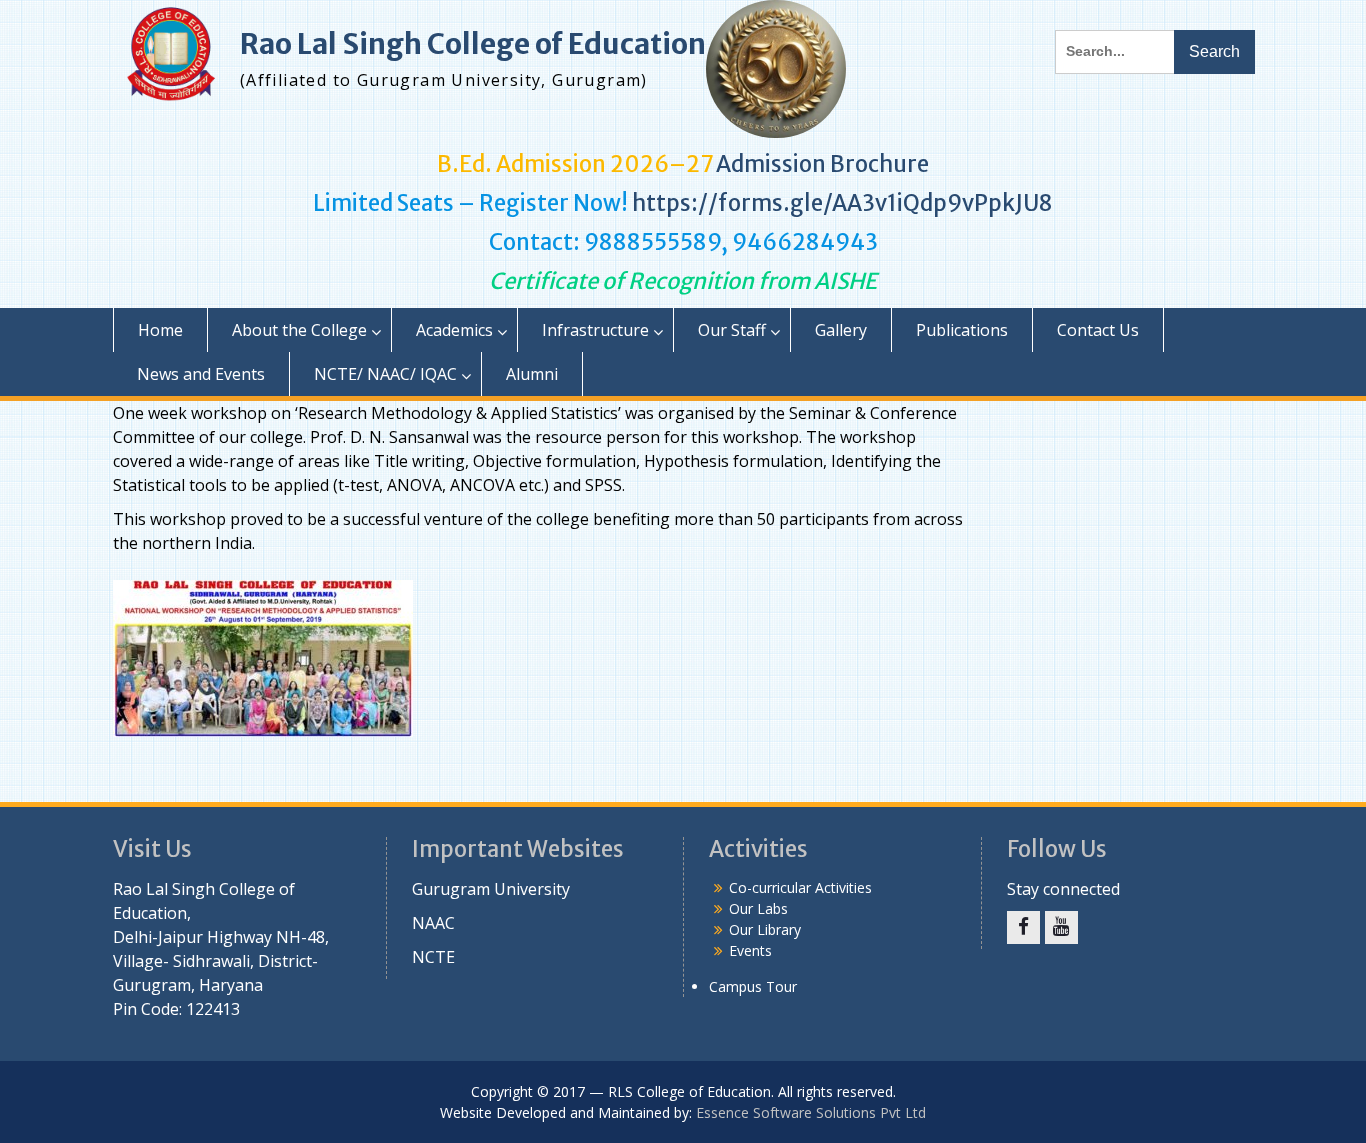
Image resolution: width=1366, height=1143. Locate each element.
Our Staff (732, 330)
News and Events (201, 374)
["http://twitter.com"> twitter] (1023, 927)
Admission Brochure (822, 164)
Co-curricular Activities (800, 887)
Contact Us (1098, 330)
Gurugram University (491, 889)
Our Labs (758, 908)
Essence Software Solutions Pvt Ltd (811, 1112)
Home (160, 330)
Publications (962, 330)
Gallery (841, 330)
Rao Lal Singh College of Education (473, 44)
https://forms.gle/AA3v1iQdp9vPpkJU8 (842, 203)
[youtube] (1061, 927)
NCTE (433, 957)
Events (750, 950)
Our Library (765, 929)
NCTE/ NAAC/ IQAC (385, 374)
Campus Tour (753, 986)
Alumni (532, 374)
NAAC (433, 923)
